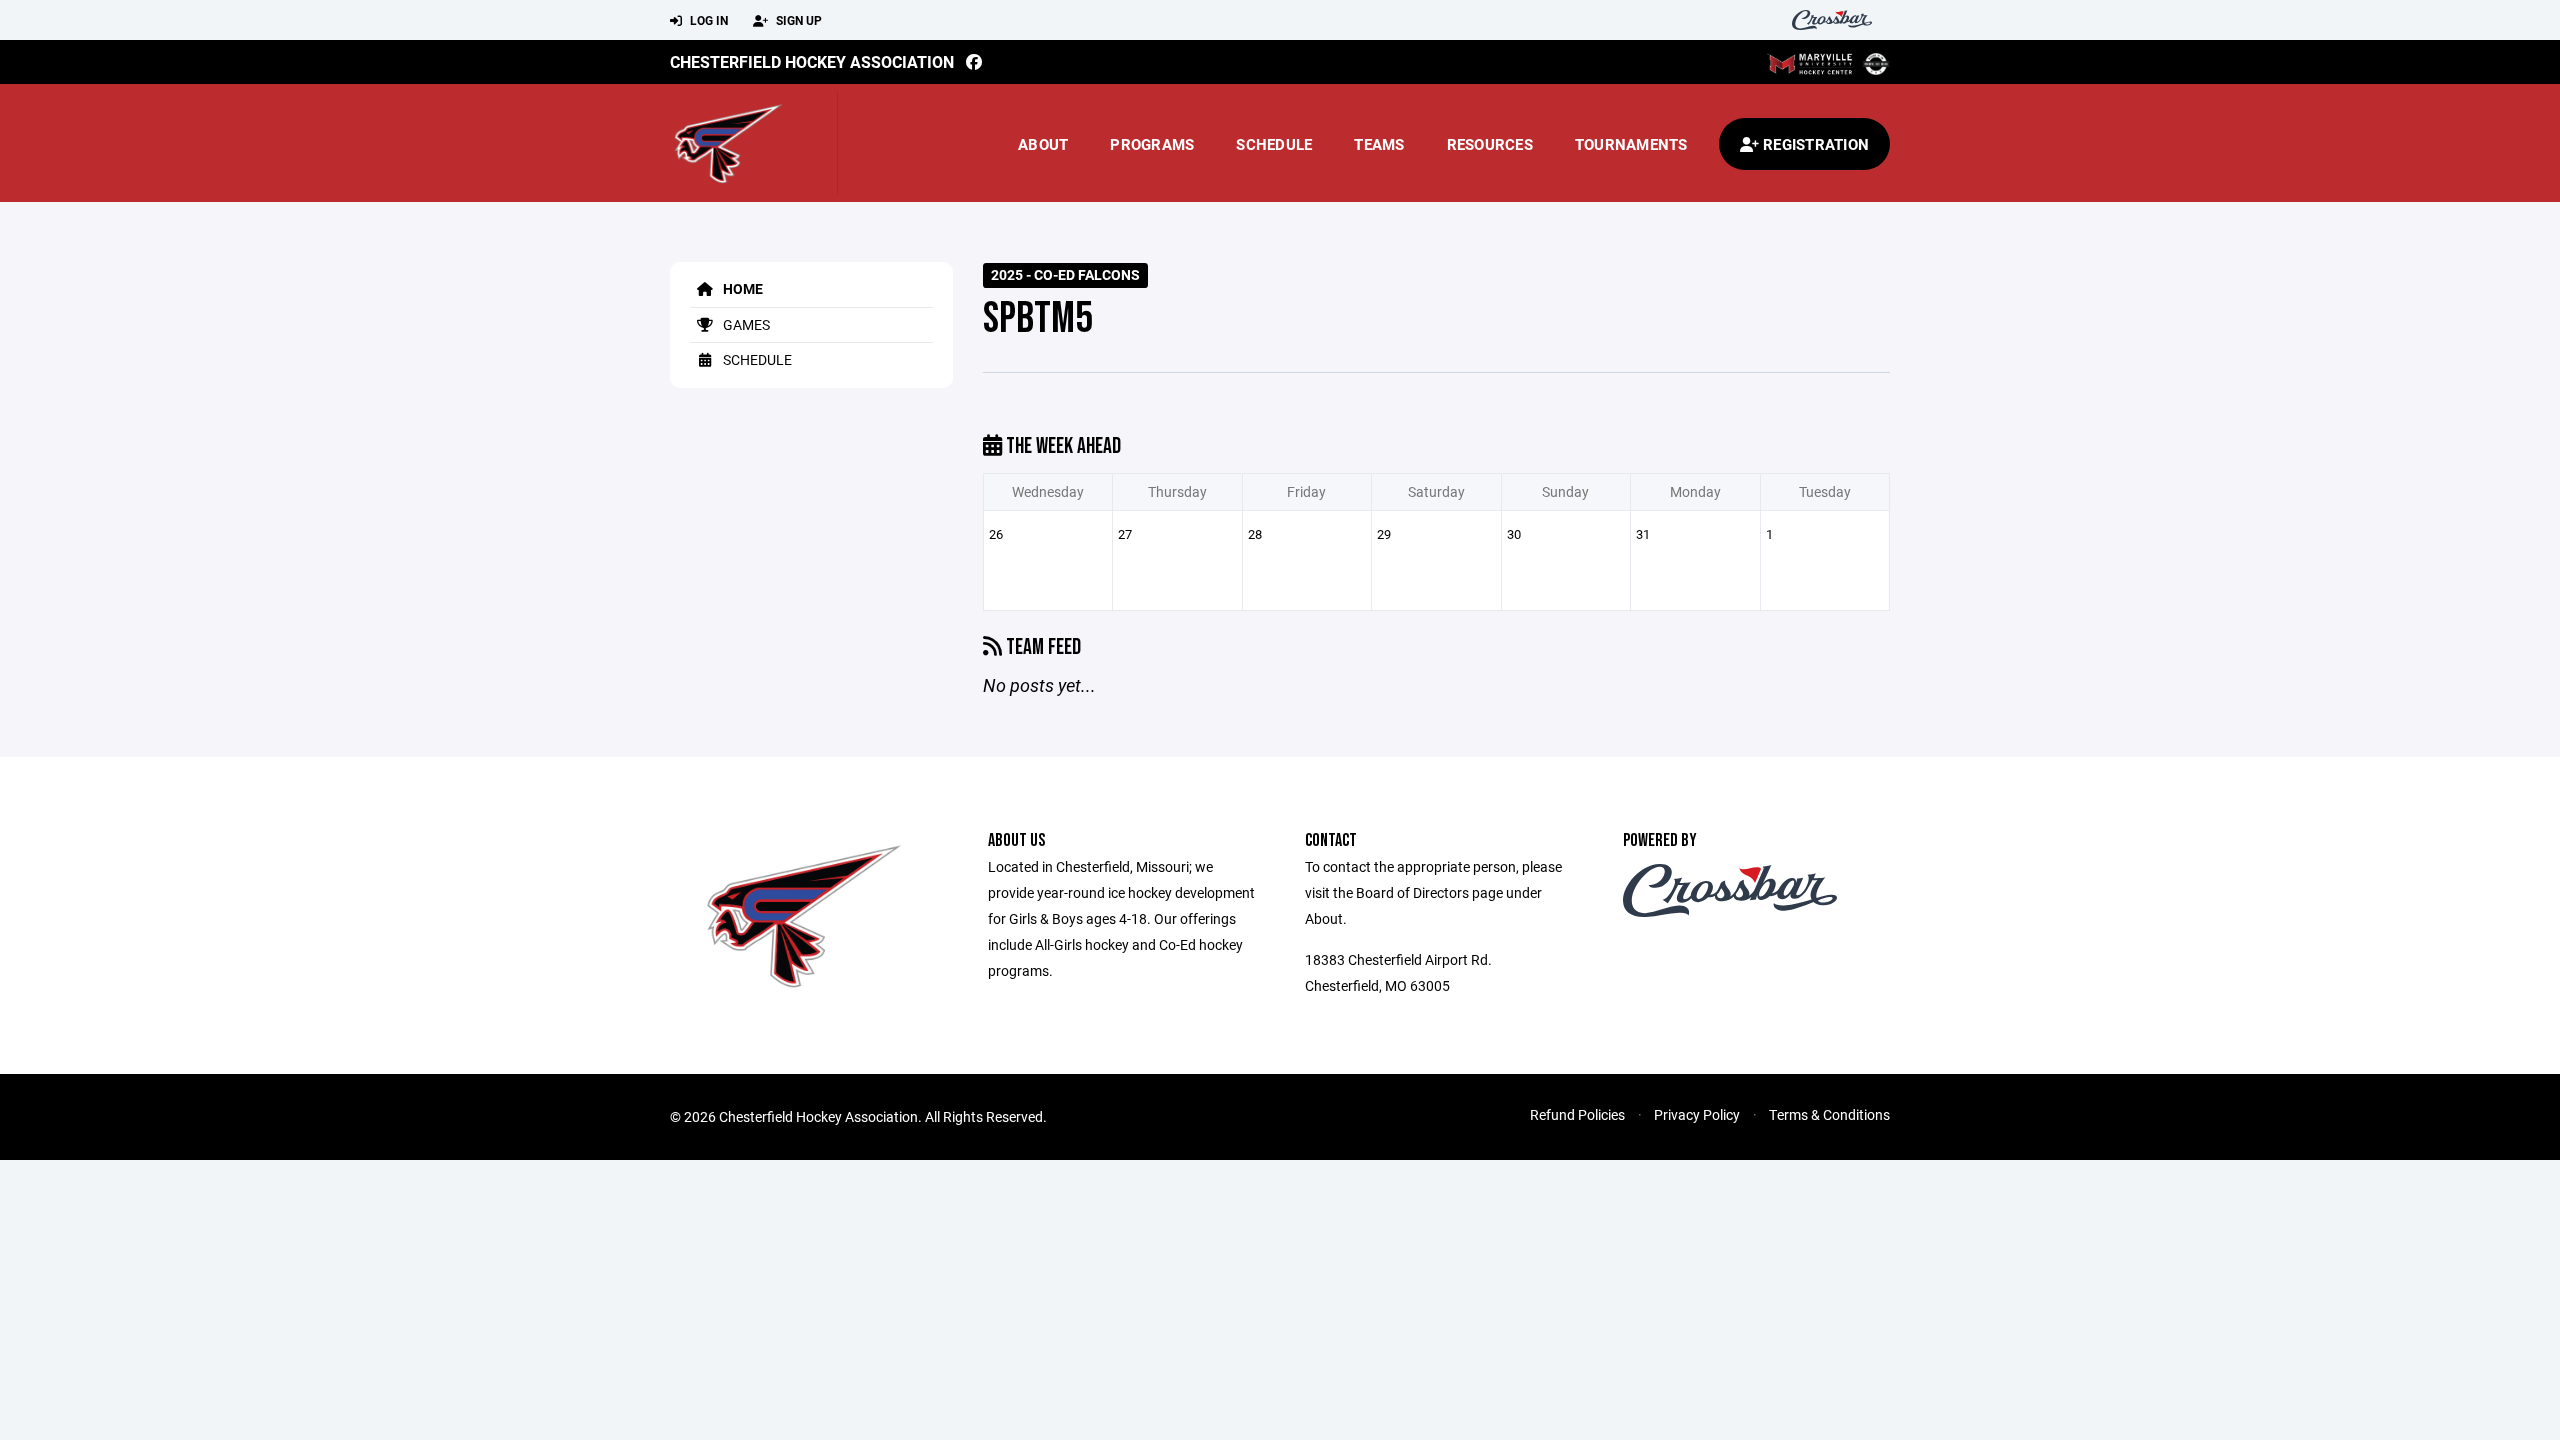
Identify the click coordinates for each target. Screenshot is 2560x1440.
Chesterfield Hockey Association (812, 61)
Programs (1152, 144)
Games (745, 324)
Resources (1490, 144)
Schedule (1274, 144)
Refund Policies (1577, 1114)
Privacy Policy (1697, 1114)
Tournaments (1631, 144)
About (1043, 144)
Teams (1379, 144)
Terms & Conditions (1829, 1114)
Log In (707, 20)
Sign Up (797, 20)
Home (741, 288)
